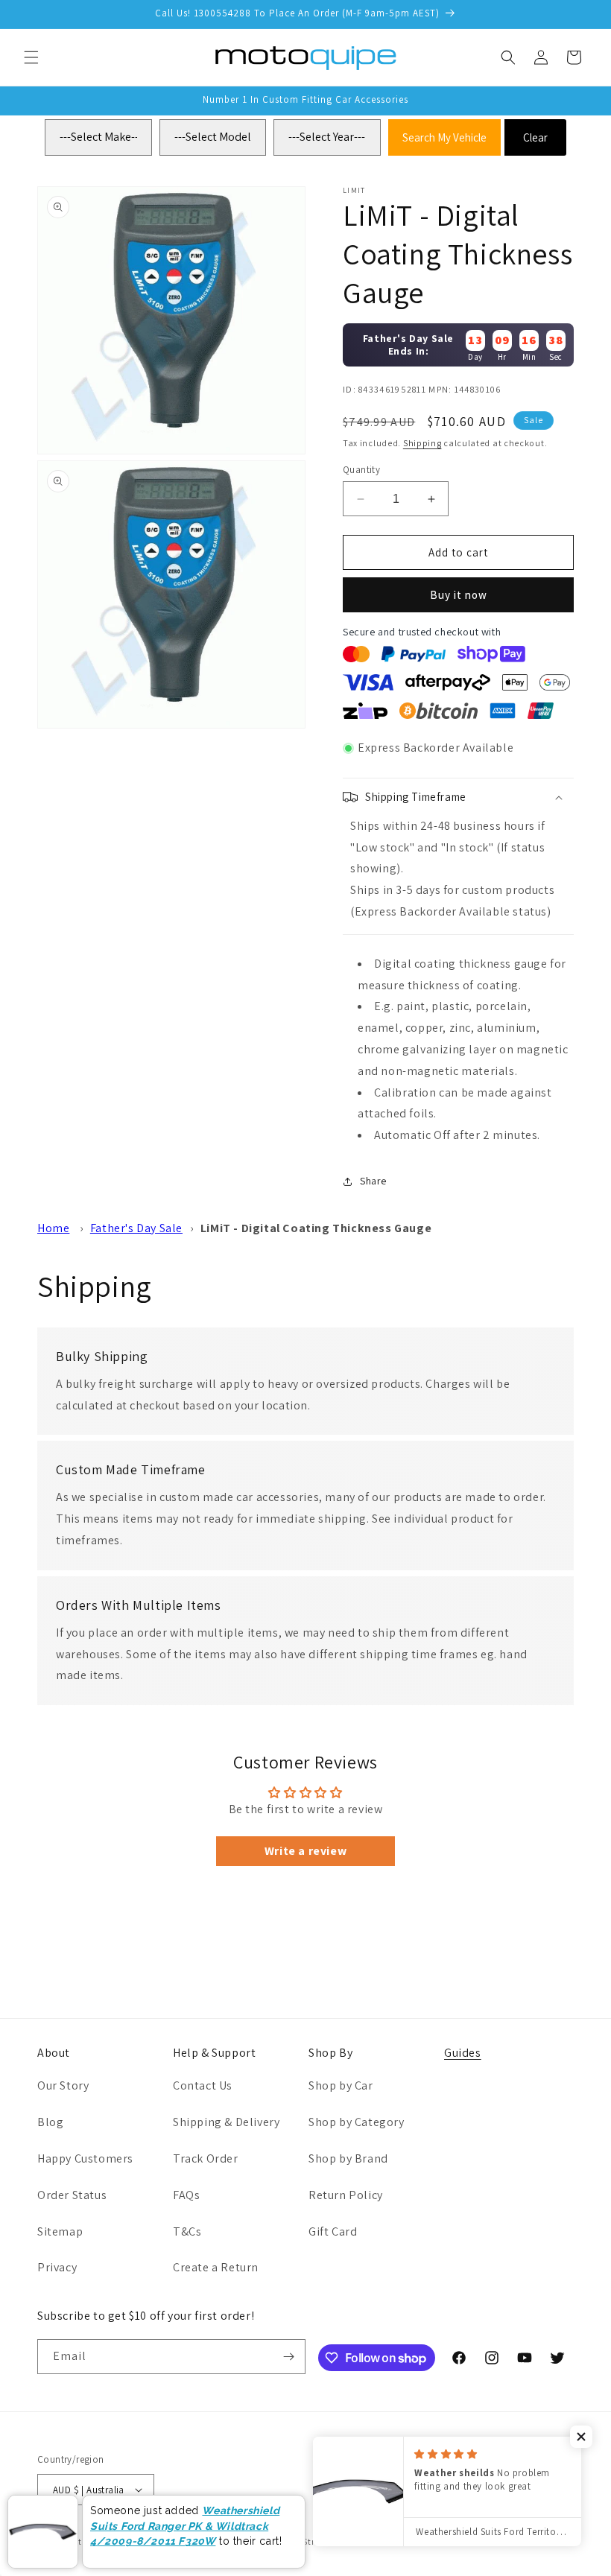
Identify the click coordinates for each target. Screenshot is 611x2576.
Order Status (72, 2195)
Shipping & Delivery (226, 2122)
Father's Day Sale (136, 1228)
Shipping (422, 443)
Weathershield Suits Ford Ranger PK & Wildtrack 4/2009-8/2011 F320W (185, 2526)
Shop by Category (357, 2122)
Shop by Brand (348, 2158)
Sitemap (60, 2231)
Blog (50, 2122)
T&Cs (187, 2231)
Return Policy (346, 2195)
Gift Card (333, 2231)
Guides (463, 2053)
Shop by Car (341, 2085)
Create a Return (216, 2267)
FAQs (186, 2195)
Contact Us (203, 2085)
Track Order (206, 2158)
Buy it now (459, 595)
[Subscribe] (288, 2357)
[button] (31, 57)
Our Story (63, 2085)
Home (53, 1228)
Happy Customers (85, 2158)
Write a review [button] (305, 1851)
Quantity (361, 470)
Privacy (57, 2267)
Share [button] (373, 1181)
